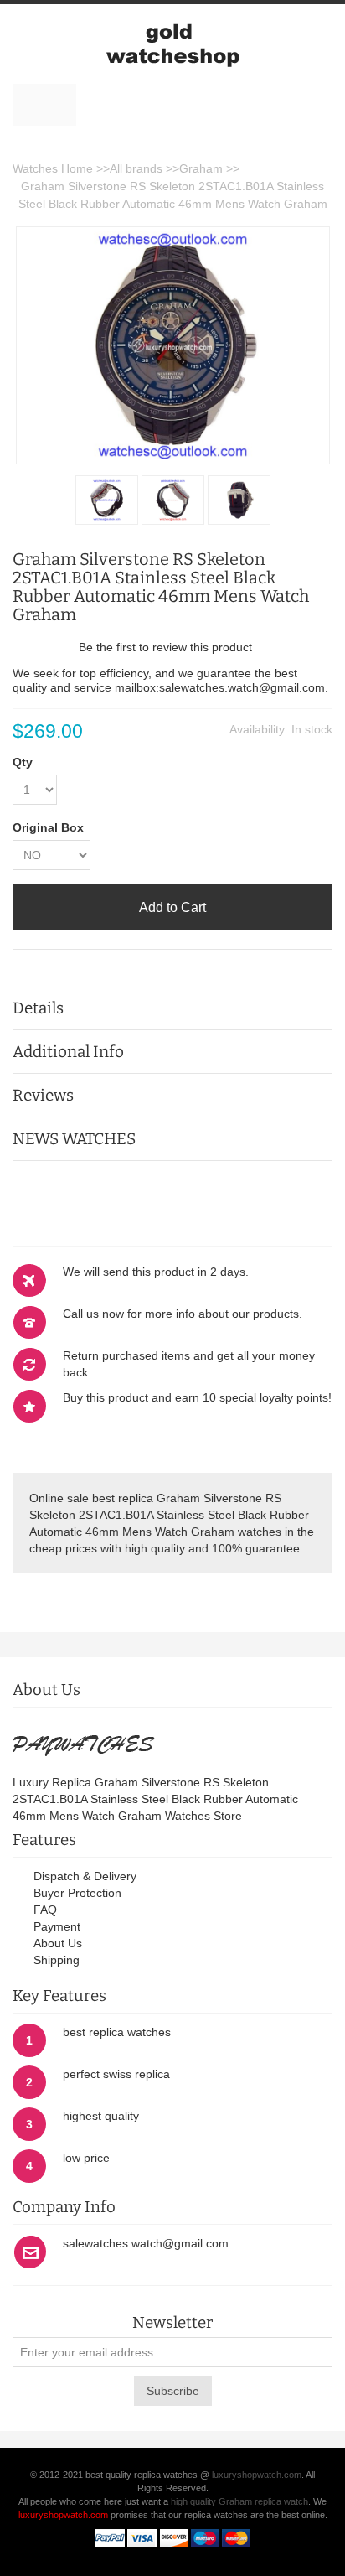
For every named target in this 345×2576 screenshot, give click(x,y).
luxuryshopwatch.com (257, 2475)
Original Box (48, 827)
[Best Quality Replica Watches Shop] (172, 44)
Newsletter (172, 2323)
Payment (57, 1926)
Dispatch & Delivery (85, 1876)
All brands (136, 168)
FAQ (45, 1910)
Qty (23, 762)
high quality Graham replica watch (239, 2501)
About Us (58, 1943)
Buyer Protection (77, 1893)
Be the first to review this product (165, 647)
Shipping (57, 1960)
